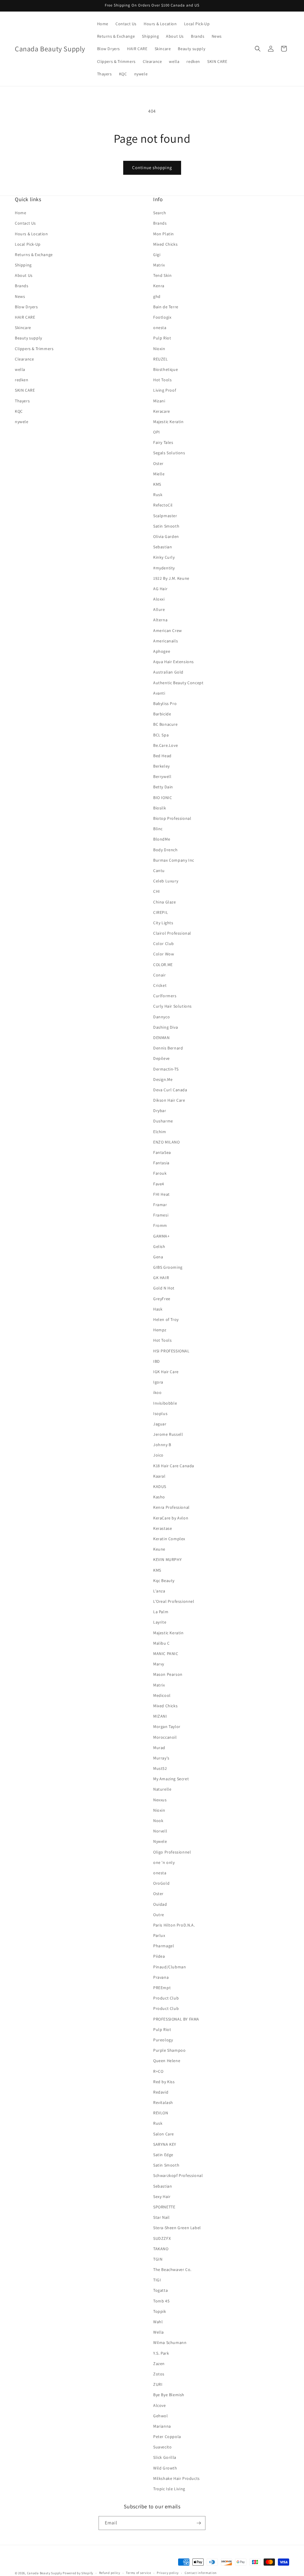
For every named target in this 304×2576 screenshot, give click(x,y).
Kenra (159, 286)
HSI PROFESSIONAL (171, 1351)
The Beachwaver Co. (172, 2270)
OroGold (161, 1883)
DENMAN (161, 1038)
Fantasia (161, 1163)
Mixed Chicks (165, 244)
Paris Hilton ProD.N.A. (174, 1925)
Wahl (158, 2322)
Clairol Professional (172, 933)
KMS (157, 484)
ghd (157, 296)
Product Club (166, 1998)
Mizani (159, 401)
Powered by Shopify (78, 2573)
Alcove (160, 2405)
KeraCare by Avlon (171, 1518)
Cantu (159, 871)
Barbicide (162, 714)
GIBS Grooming (168, 1267)
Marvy (159, 1664)
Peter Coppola (167, 2437)
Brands (22, 286)
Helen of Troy (166, 1319)
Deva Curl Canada (170, 1090)
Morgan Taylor (167, 1727)
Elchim (160, 1132)
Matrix (159, 265)
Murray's (161, 1758)
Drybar (160, 1111)
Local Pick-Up (28, 244)
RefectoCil (163, 505)
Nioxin (159, 349)
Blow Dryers (26, 307)
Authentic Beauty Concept (178, 683)
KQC (19, 411)
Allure (159, 609)
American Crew (168, 630)
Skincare (23, 328)
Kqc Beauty (164, 1581)
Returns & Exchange (34, 255)
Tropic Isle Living (169, 2489)
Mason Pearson (168, 1674)
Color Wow (164, 954)
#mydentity (164, 568)
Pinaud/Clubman (170, 1967)
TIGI (157, 2280)
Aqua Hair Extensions (174, 662)
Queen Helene (167, 2061)
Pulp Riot (162, 338)
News (20, 296)
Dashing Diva (166, 1027)
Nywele (160, 1841)
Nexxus (160, 1800)
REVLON (161, 2113)
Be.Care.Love (166, 745)
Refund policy (110, 2573)
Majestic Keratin (168, 422)
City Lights (163, 923)
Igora (158, 1382)
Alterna (160, 620)
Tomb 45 (161, 2301)
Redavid (161, 2092)
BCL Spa (161, 735)
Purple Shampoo (169, 2050)
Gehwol (161, 2416)
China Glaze (165, 902)
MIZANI (160, 1716)
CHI (157, 891)
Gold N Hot (164, 1288)
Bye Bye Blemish (169, 2395)
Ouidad (160, 1904)
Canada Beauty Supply (45, 2573)
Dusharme (163, 1121)
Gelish (159, 1246)
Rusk (158, 495)
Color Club (164, 944)
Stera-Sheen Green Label (177, 2228)
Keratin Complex (169, 1539)
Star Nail (161, 2217)
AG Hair (160, 589)
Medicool (162, 1695)
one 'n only (164, 1862)
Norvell (160, 1831)
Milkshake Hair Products (176, 2478)
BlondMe (162, 839)
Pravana (161, 1977)
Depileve (161, 1058)
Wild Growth (165, 2468)
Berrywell (162, 776)
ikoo (157, 1392)
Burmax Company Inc (174, 860)
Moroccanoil (165, 1737)
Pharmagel (164, 1946)
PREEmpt (162, 1988)
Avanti (159, 693)
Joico (158, 1455)
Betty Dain (163, 787)
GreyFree (162, 1299)
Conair (160, 975)
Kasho (159, 1497)
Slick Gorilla (165, 2457)
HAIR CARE (25, 317)
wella (20, 369)
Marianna (162, 2426)
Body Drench (166, 850)
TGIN (158, 2259)
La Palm (161, 1612)
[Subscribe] (199, 2523)
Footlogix (162, 317)
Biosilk (160, 808)
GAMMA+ (161, 1236)
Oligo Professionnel (172, 1852)
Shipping (23, 265)
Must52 (160, 1768)
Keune (159, 1549)
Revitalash (163, 2102)
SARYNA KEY (165, 2144)
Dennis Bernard (168, 1048)
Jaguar (160, 1424)
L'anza (159, 1591)
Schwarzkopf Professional (178, 2175)
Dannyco (161, 1017)
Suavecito (162, 2447)
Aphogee (162, 651)
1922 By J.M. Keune (171, 578)
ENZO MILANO (167, 1142)
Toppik (160, 2311)
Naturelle (162, 1789)
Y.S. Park (161, 2353)
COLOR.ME (163, 965)
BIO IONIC (163, 798)
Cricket (160, 985)
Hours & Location (31, 234)
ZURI (158, 2384)
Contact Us (25, 223)
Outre (159, 1915)
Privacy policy (168, 2573)
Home (20, 213)
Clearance (24, 359)
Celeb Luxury (166, 881)
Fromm (160, 1225)
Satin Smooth (166, 526)
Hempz (160, 1330)
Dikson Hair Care (169, 1100)
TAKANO (161, 2249)
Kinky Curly (164, 557)
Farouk (160, 1173)
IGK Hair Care (166, 1372)
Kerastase (163, 1528)
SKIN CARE (25, 390)
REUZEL (161, 359)
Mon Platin (164, 234)
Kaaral (159, 1476)
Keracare (162, 411)
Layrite (160, 1622)
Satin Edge (163, 2155)
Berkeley (161, 766)
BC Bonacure (166, 724)
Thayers (22, 401)
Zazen (159, 2364)
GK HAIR (161, 1278)
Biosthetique (166, 369)
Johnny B (162, 1445)
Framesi (161, 1215)
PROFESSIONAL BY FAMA (176, 2019)
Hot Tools (162, 380)
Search (160, 213)
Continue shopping (152, 167)
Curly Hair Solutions (172, 1006)
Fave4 (159, 1184)
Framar (160, 1205)
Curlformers (165, 996)
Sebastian (163, 547)
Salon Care (164, 2134)
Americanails (166, 641)
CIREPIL (161, 912)
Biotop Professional (172, 818)
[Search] (258, 49)
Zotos (159, 2374)
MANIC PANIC (166, 1654)
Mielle (159, 474)
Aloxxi (159, 599)
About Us (24, 275)
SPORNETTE (164, 2207)
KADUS (160, 1486)
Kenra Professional (171, 1507)
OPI (157, 432)
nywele (22, 422)
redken (22, 380)
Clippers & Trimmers (34, 349)
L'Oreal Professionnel (174, 1601)
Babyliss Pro (165, 703)
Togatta (160, 2290)
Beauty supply (28, 338)
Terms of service (138, 2573)
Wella (159, 2332)
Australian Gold (168, 672)
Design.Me (163, 1079)
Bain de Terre (166, 307)
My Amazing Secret (171, 1779)
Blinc (158, 829)
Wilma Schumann (170, 2342)
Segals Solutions (169, 453)
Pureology (163, 2040)
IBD (157, 1361)
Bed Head (162, 756)
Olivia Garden (166, 536)
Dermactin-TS (166, 1069)
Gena (158, 1257)
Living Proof (165, 390)
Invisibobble (165, 1403)
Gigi (157, 255)
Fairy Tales (163, 442)
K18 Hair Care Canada (174, 1466)
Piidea (159, 1956)
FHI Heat (161, 1194)
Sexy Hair (162, 2197)
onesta (160, 328)
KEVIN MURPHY (167, 1559)
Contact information (201, 2573)
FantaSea (162, 1152)
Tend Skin (162, 275)
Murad (159, 1748)
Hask (158, 1309)
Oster (158, 463)
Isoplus (160, 1414)
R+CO (158, 2071)
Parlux (159, 1935)
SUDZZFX (162, 2238)
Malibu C (161, 1643)
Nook (158, 1821)
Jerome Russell (168, 1434)
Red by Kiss (164, 2082)
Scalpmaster (165, 516)
